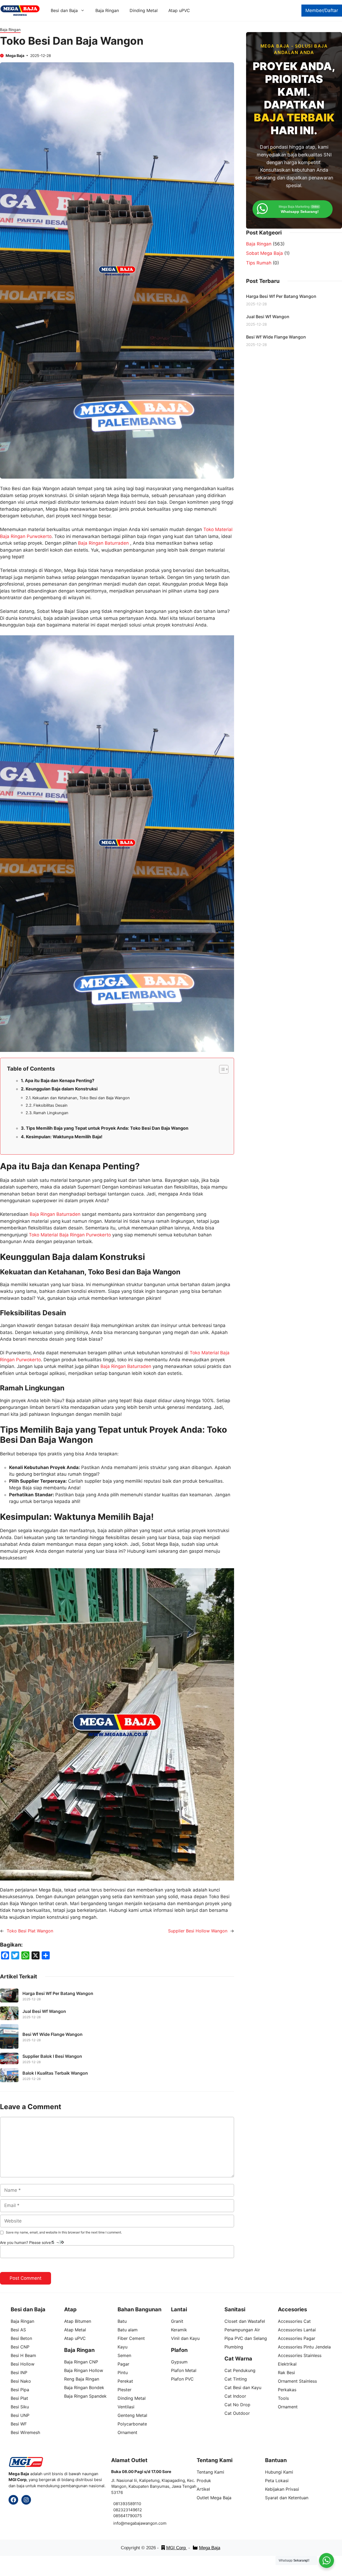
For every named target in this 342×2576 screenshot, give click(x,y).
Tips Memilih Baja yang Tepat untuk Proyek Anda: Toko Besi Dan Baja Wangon (107, 1128)
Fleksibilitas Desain (50, 1105)
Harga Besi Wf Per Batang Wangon (58, 1993)
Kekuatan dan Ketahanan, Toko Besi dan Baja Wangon (81, 1098)
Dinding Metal (144, 10)
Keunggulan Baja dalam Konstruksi (62, 1089)
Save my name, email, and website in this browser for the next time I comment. (64, 2232)
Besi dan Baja (64, 10)
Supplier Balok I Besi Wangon (52, 2056)
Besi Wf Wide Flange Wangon (53, 2034)
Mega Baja (210, 2548)
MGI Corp (177, 2548)
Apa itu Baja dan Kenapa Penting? (60, 1081)
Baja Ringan (107, 10)
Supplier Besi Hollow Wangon (198, 1931)
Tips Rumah (259, 263)
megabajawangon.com (145, 2523)
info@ (119, 2523)
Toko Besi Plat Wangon (30, 1931)
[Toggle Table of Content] (221, 1069)
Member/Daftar (322, 10)
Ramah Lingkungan (51, 1113)
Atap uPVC (179, 10)
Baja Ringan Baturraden (103, 543)
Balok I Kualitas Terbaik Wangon (55, 2073)
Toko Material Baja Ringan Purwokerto (70, 1235)
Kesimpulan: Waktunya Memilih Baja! (64, 1137)
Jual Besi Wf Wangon (44, 2011)
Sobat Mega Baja (265, 253)
